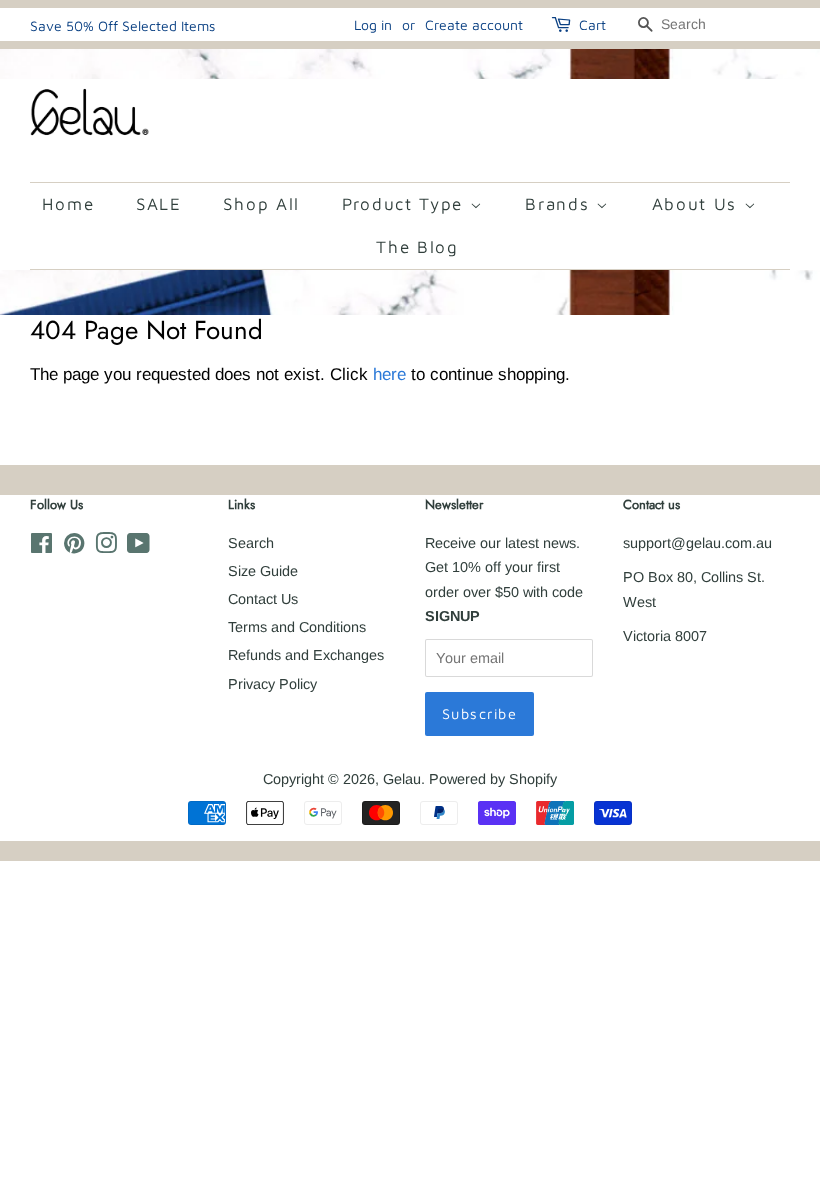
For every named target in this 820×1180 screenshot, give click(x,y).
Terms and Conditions (297, 627)
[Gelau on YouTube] (138, 547)
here (389, 374)
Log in (373, 24)
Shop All (261, 204)
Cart (592, 24)
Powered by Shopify (493, 779)
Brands (560, 204)
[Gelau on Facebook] (41, 547)
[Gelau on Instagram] (106, 547)
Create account (474, 24)
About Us (698, 204)
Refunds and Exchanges (306, 655)
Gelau (402, 779)
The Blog (417, 247)
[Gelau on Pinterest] (74, 547)
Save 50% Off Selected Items (122, 25)
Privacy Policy (272, 684)
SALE (159, 204)
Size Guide (263, 571)
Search (251, 543)
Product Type (406, 204)
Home (68, 204)
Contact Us (263, 599)
